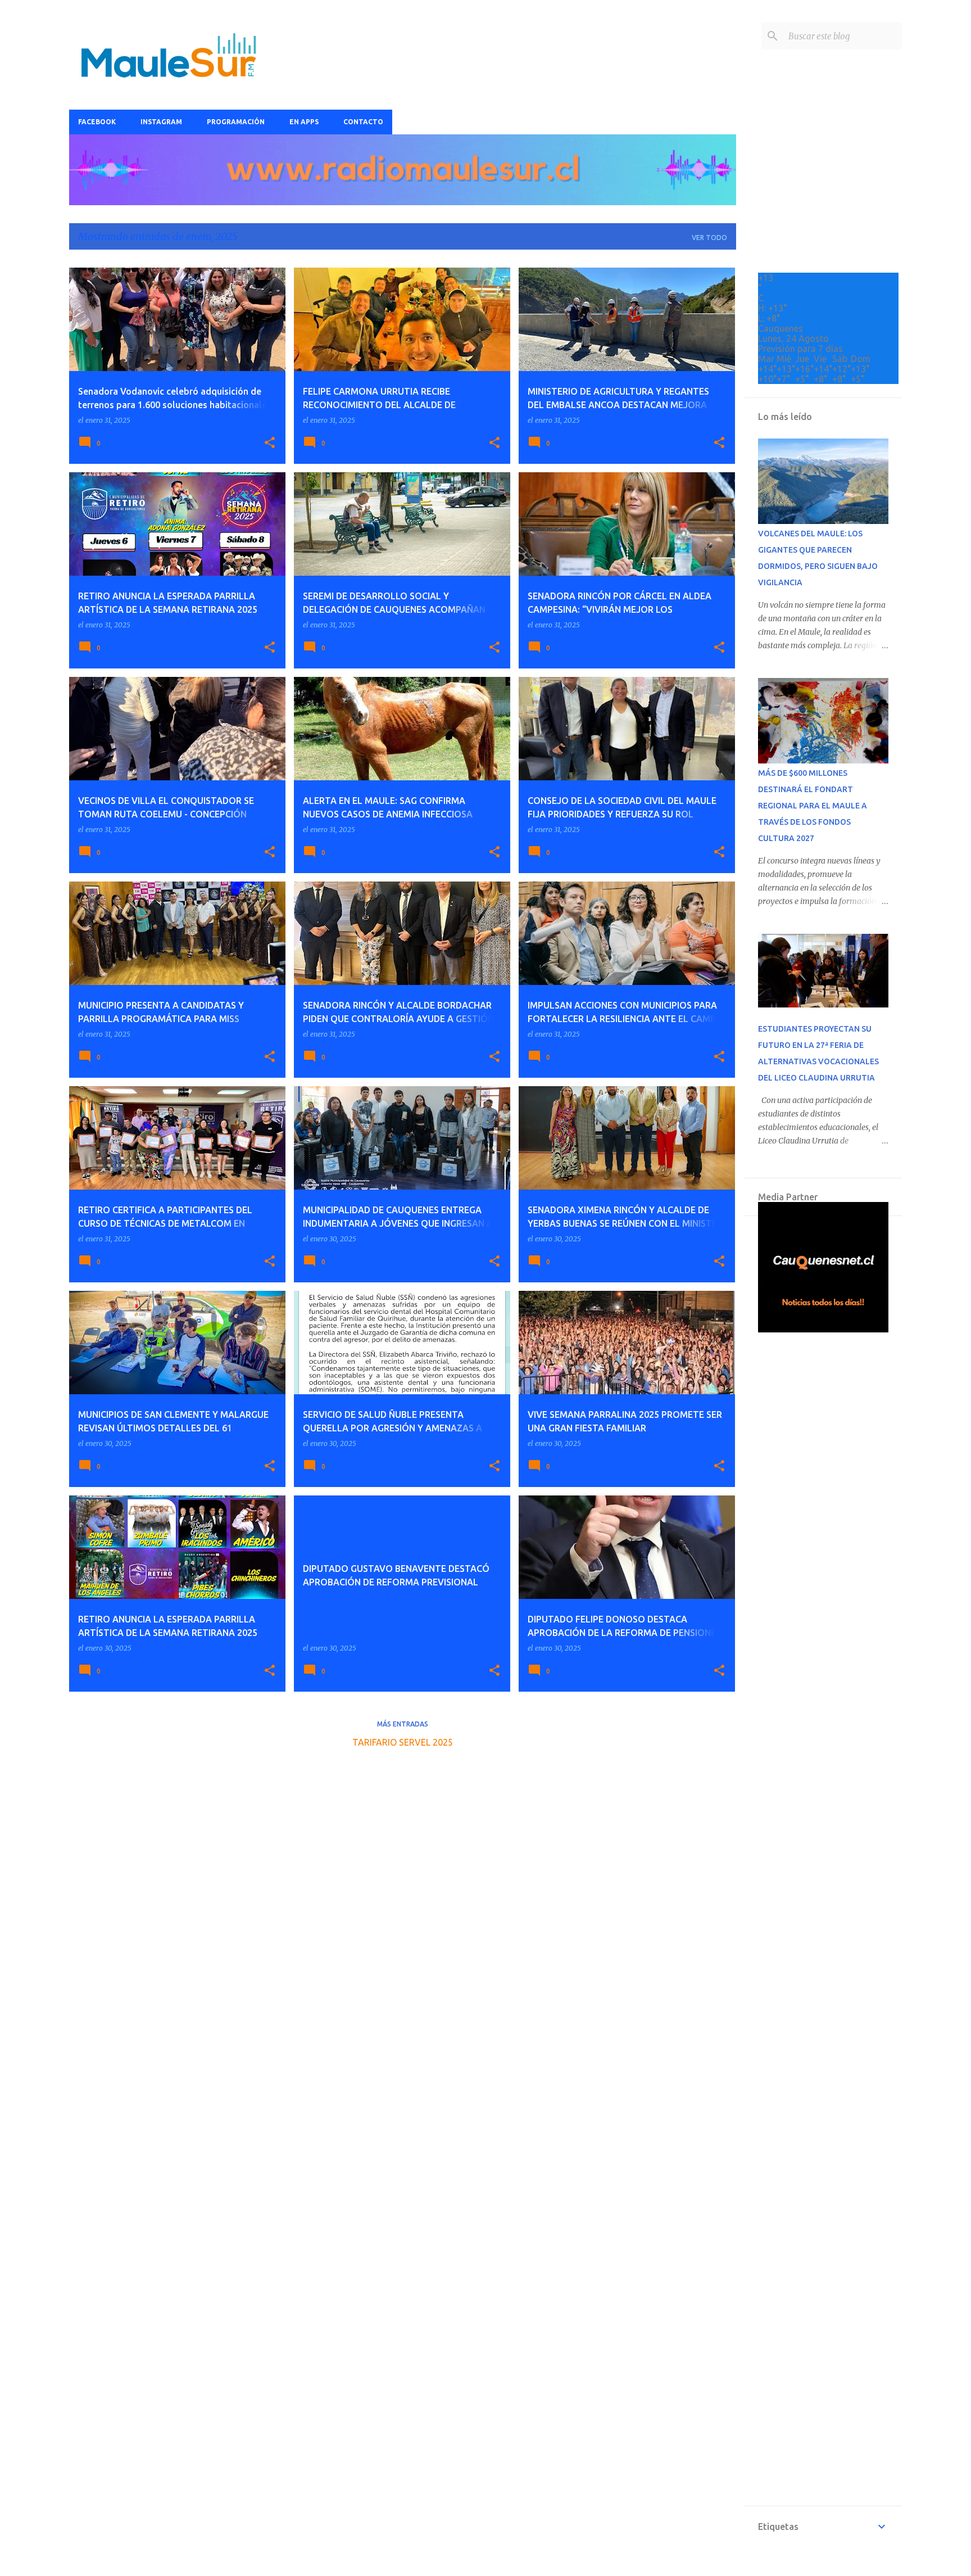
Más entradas (403, 1724)
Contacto (363, 122)
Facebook (97, 122)
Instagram (161, 122)
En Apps (304, 122)
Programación (236, 122)
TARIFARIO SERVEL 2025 (403, 1742)
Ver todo (709, 238)
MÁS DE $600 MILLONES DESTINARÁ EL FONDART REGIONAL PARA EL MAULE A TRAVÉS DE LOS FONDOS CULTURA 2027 (813, 806)
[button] (270, 443)
